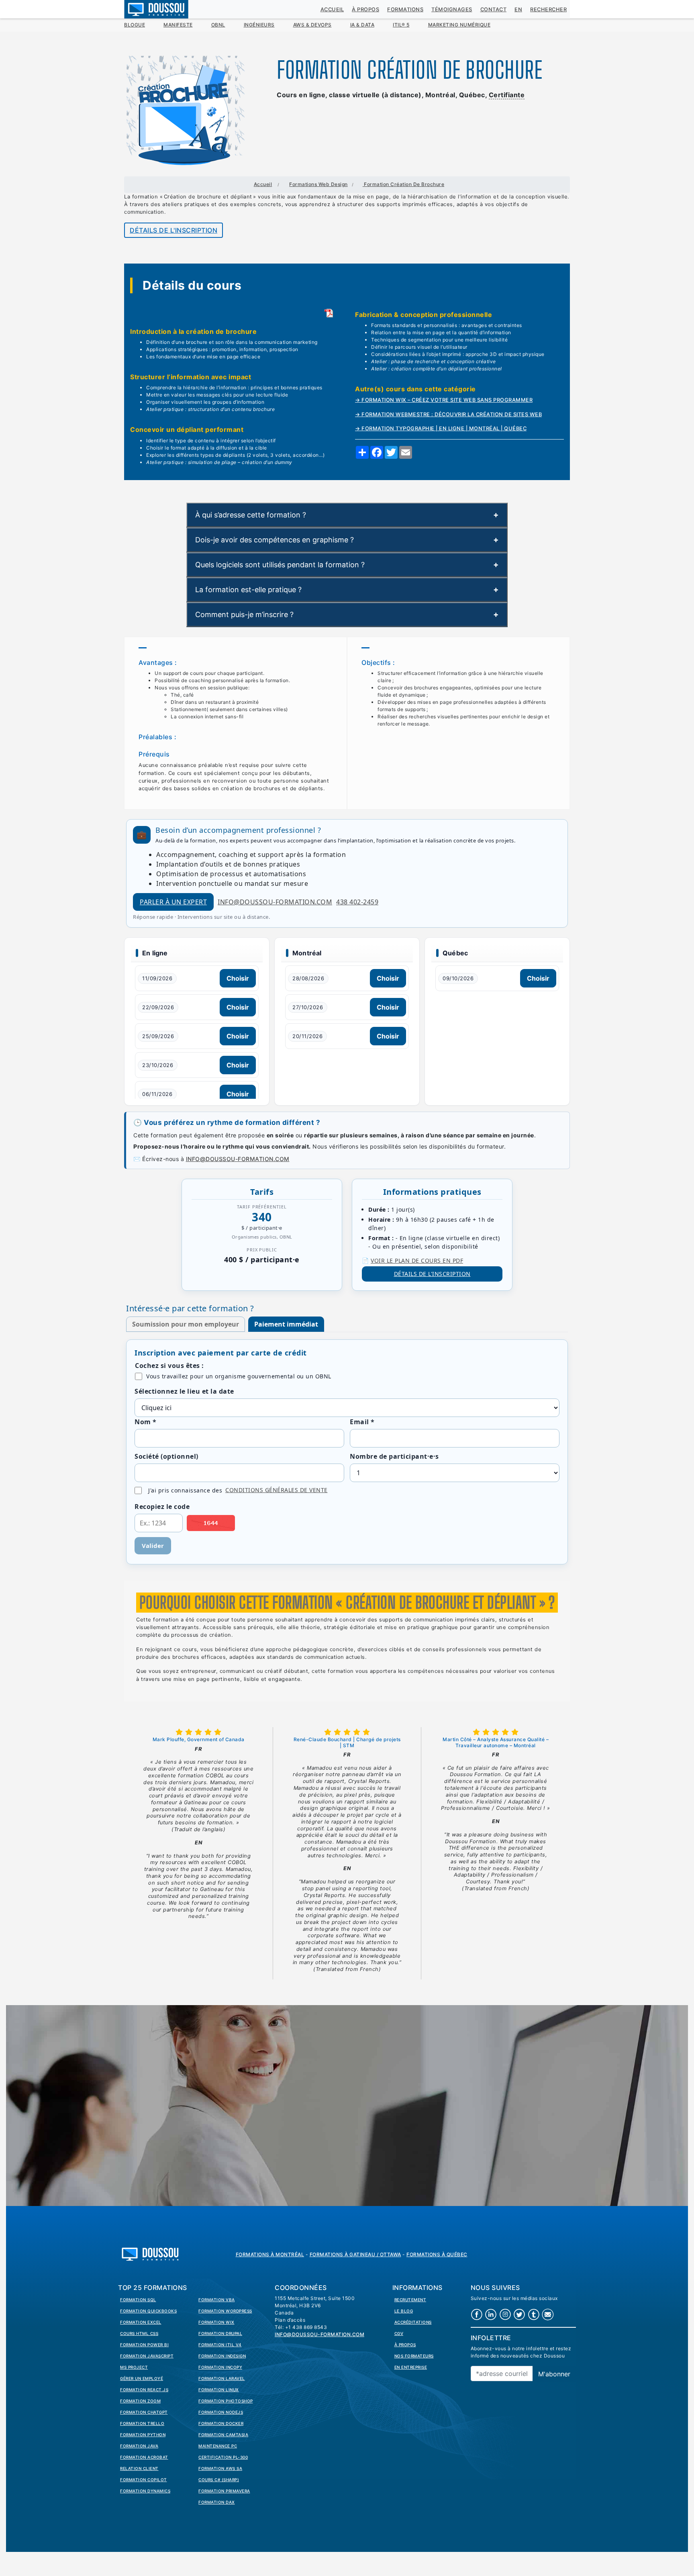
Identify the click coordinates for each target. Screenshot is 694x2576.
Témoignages (452, 9)
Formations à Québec (437, 2254)
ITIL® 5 (401, 25)
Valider (153, 1546)
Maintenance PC (218, 2446)
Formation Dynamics (145, 2491)
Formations (405, 9)
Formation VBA (217, 2300)
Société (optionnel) (166, 1456)
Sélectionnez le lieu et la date (184, 1391)
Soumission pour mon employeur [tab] (186, 1324)
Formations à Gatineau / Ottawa (355, 2254)
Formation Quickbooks (148, 2311)
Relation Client (139, 2468)
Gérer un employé (142, 2378)
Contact (494, 9)
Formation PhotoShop (226, 2401)
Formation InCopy (220, 2367)
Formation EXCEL (141, 2322)
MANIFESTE (178, 25)
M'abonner (554, 2374)
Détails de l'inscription (173, 230)
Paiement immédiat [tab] (286, 1324)
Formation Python (143, 2435)
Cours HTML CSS (139, 2333)
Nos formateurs (414, 2356)
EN (518, 9)
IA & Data (362, 25)
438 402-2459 (357, 902)
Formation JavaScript (147, 2356)
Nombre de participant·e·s (394, 1456)
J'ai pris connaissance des (238, 1490)
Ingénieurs (259, 25)
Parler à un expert (173, 902)
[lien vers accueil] (150, 2253)
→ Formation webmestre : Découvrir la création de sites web (448, 414)
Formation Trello (142, 2423)
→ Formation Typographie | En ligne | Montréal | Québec (441, 428)
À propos (365, 9)
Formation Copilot (144, 2480)
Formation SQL (138, 2300)
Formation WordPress (225, 2311)
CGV (399, 2333)
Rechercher (548, 9)
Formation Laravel (222, 2378)
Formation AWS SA (220, 2468)
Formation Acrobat (144, 2457)
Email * (362, 1422)
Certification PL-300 (223, 2457)
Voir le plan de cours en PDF (417, 1260)
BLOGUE (135, 25)
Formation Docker (221, 2423)
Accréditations (413, 2322)
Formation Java (139, 2446)
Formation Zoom (140, 2401)
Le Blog (404, 2311)
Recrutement (410, 2300)
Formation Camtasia (223, 2435)
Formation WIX (216, 2322)
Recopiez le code (162, 1507)
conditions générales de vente (277, 1490)
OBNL (218, 25)
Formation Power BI (144, 2345)
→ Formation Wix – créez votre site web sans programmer (444, 400)
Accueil (332, 9)
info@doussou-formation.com (275, 902)
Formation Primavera (224, 2491)
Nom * (146, 1422)
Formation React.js (144, 2390)
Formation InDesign (222, 2356)
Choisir (238, 978)
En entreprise (411, 2367)
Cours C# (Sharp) (219, 2480)
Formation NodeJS (221, 2412)
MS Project (134, 2367)
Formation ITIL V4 (220, 2345)
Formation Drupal (220, 2333)
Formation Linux (219, 2390)
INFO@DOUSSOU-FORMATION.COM (238, 1159)
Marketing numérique (459, 25)
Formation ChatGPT (144, 2412)
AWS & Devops (312, 25)
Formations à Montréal (270, 2254)
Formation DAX (217, 2502)
